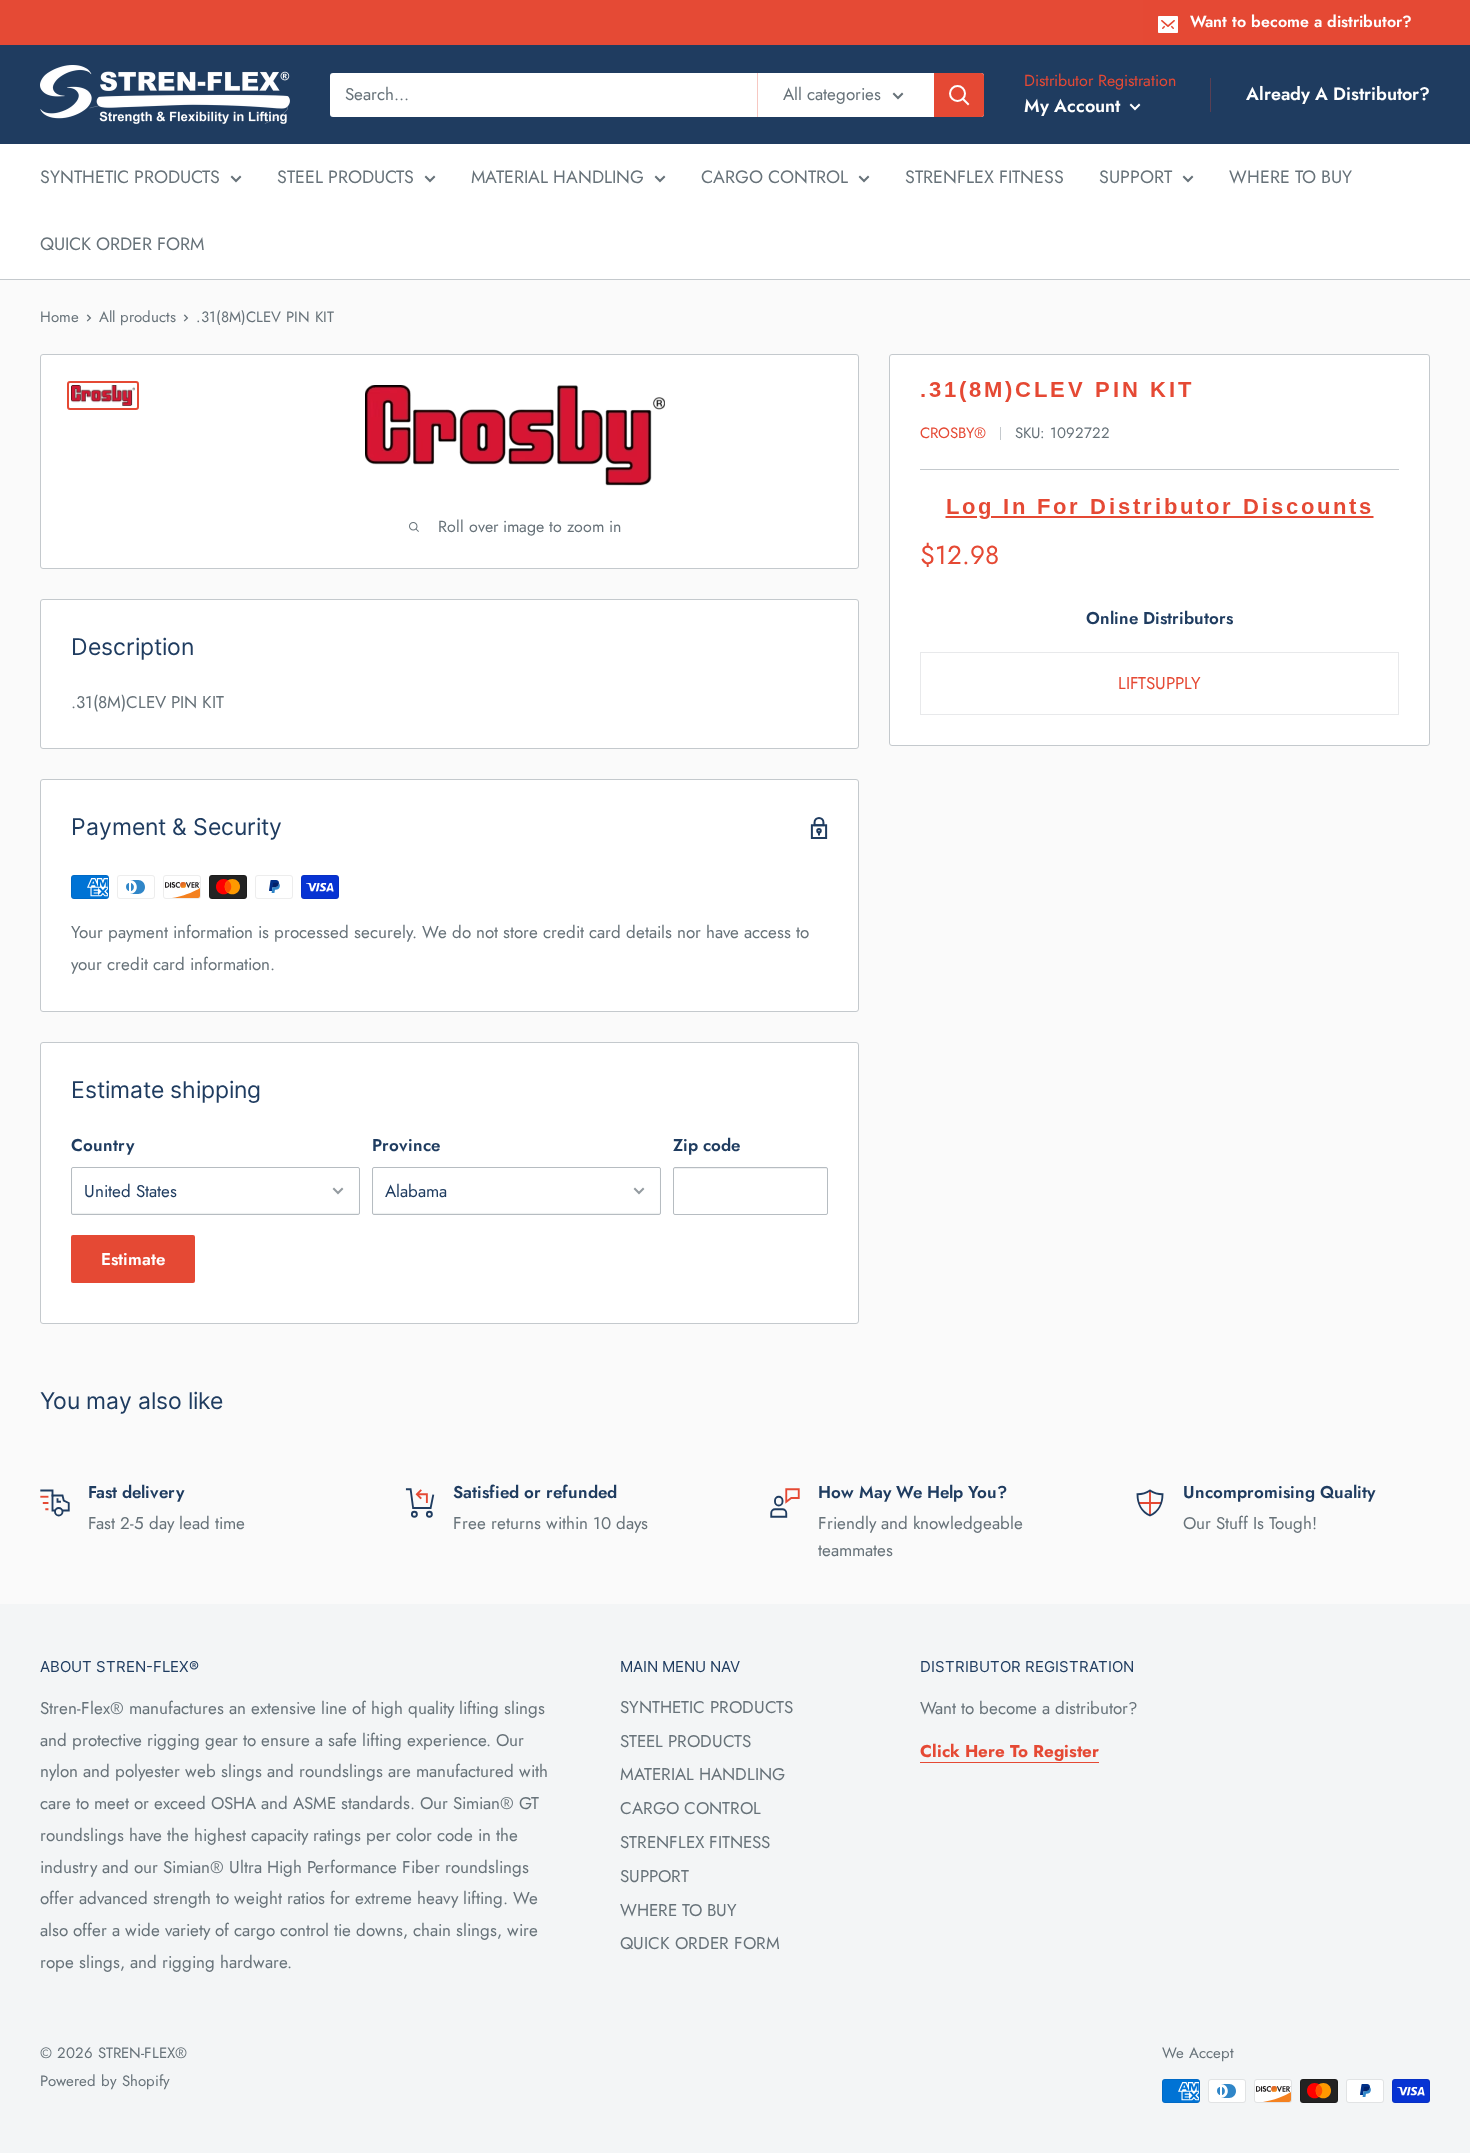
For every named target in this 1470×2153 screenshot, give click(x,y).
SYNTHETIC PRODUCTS (130, 177)
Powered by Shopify (105, 2081)
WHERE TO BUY (1290, 177)
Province (406, 1145)
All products (137, 317)
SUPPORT (1135, 177)
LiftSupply (1159, 683)
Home (59, 317)
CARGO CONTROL (774, 177)
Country (102, 1145)
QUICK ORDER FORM (122, 244)
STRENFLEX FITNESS (984, 177)
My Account (1074, 106)
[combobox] (543, 94)
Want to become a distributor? (1301, 21)
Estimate (133, 1259)
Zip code (706, 1145)
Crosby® (953, 433)
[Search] (959, 94)
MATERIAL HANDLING (557, 177)
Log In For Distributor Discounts (1160, 506)
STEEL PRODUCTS (345, 177)
